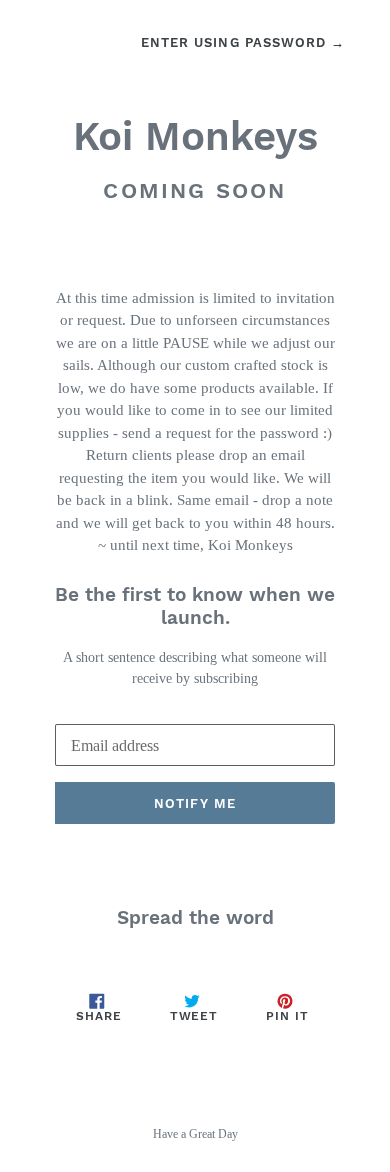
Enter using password (243, 42)
